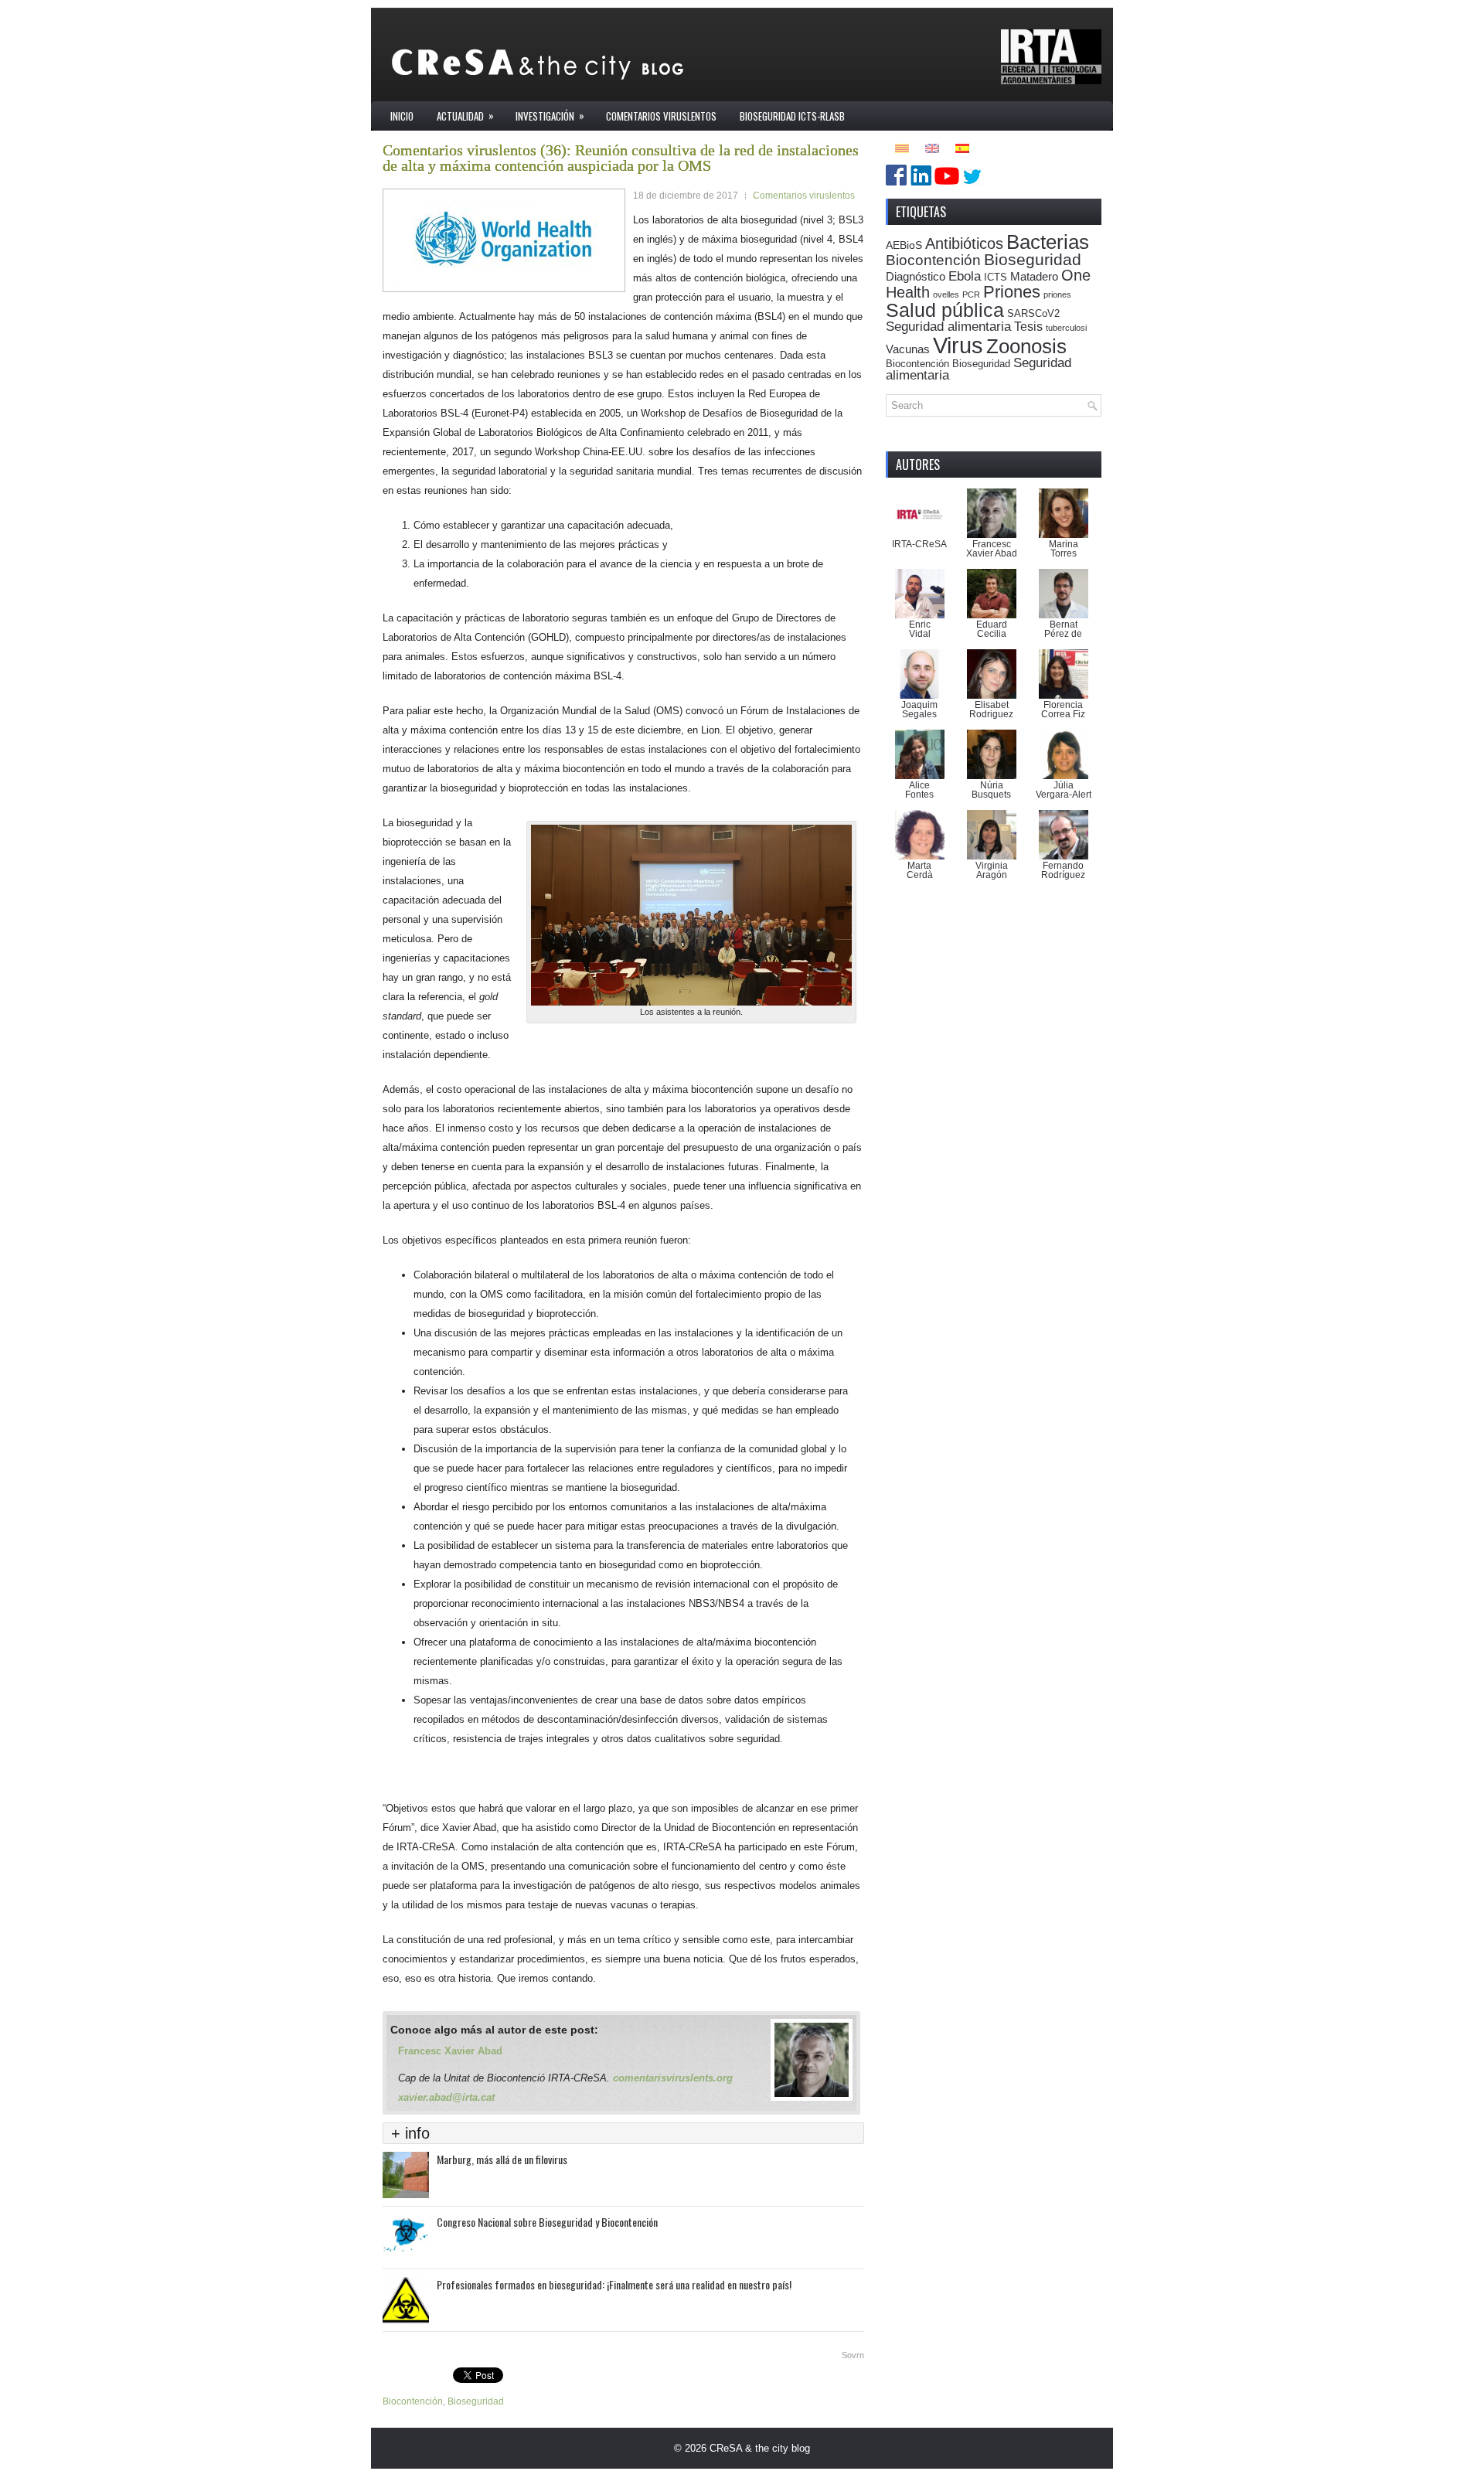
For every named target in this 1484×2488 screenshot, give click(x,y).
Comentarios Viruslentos (661, 116)
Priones (1012, 292)
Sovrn (853, 2355)
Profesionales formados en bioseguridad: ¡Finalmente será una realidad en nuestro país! (614, 2284)
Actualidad (465, 116)
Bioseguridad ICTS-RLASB (792, 116)
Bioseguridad (476, 2401)
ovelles (946, 294)
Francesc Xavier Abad (450, 2051)
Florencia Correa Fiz (1063, 710)
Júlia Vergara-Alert (1064, 790)
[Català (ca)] (902, 147)
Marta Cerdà (920, 870)
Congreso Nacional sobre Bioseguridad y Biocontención (547, 2222)
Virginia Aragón (992, 870)
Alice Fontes (919, 790)
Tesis (1028, 326)
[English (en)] (932, 147)
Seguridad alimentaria (948, 327)
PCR (971, 294)
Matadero (1034, 276)
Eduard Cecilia (992, 629)
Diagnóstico (916, 276)
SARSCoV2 (1033, 314)
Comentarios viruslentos (804, 196)
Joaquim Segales (919, 710)
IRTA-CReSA (919, 544)
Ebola (965, 276)
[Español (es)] (962, 147)
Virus (958, 345)
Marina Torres (1064, 549)
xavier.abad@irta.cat (446, 2097)
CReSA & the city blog (760, 2448)
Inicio (402, 116)
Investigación (550, 116)
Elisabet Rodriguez (991, 710)
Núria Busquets (991, 790)
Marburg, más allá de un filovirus (502, 2159)
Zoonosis (1026, 346)
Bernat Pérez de (1063, 629)
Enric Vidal (920, 629)
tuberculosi (1066, 328)
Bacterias (1048, 242)
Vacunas (908, 349)
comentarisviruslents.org (673, 2078)
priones (1057, 294)
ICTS (996, 277)
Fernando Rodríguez (1063, 870)
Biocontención (413, 2401)
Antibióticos (964, 243)
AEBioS (904, 245)
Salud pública (945, 310)
